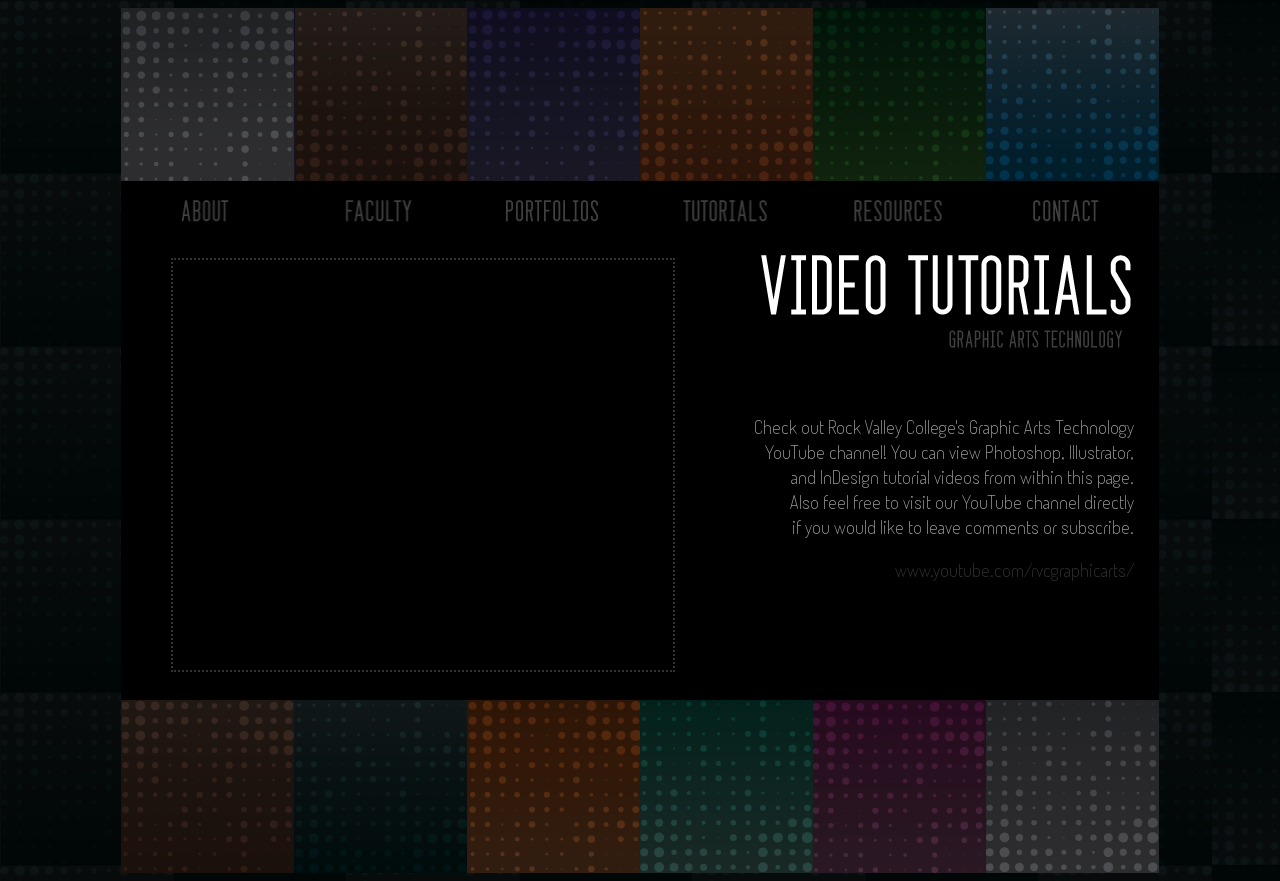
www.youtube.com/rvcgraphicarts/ (1014, 570)
